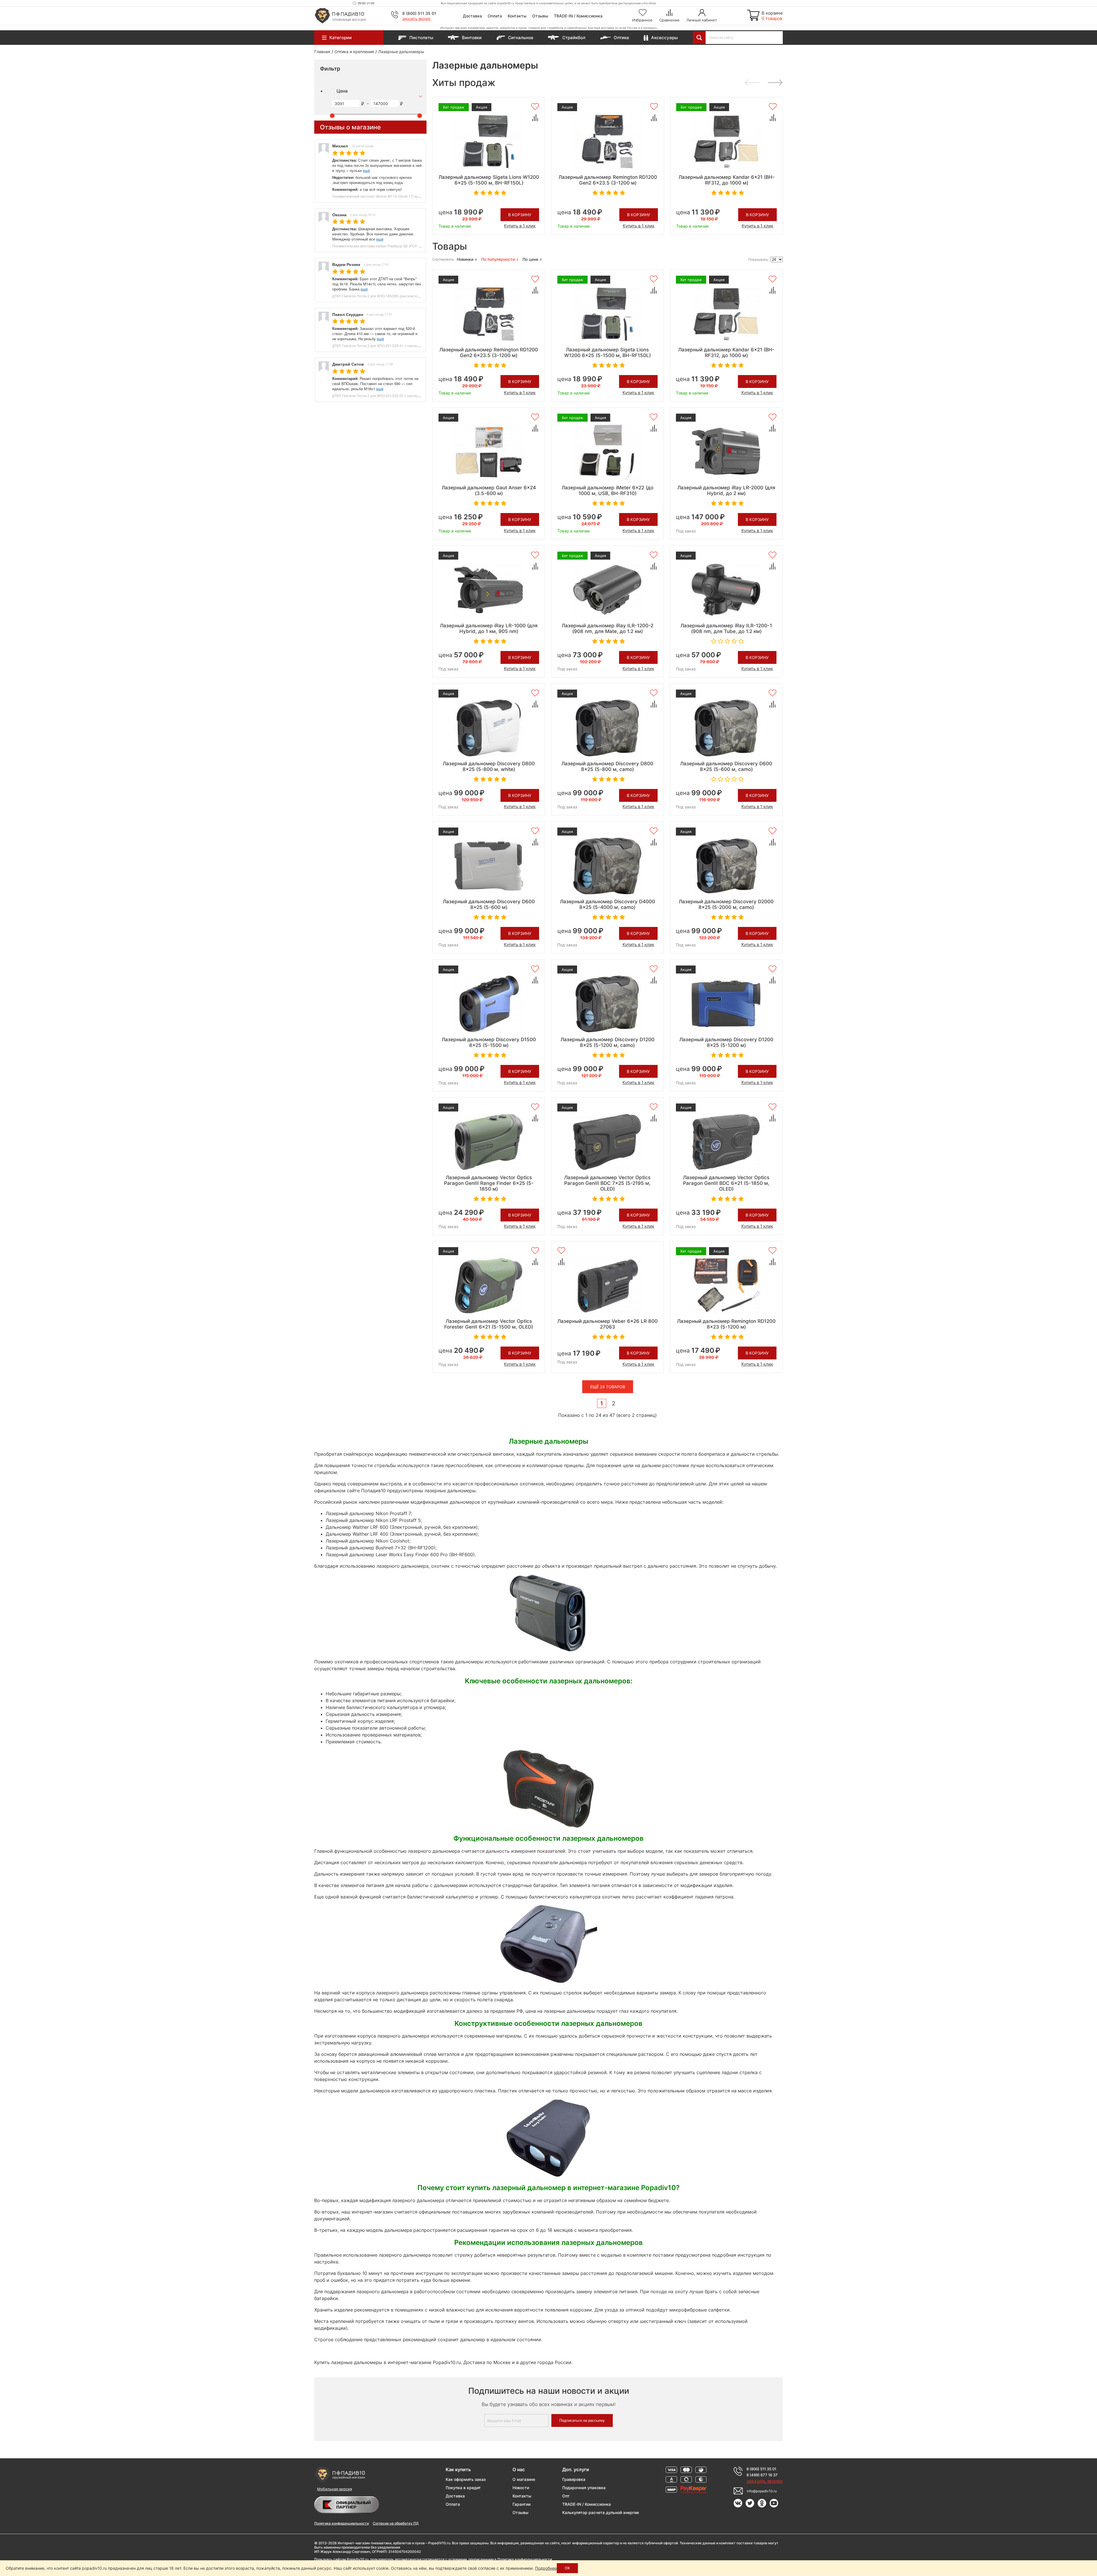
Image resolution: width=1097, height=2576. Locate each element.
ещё (366, 170)
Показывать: (759, 260)
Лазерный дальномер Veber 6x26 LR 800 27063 (607, 1324)
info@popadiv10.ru (762, 2491)
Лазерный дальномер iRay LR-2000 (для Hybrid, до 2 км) (726, 490)
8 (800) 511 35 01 (419, 13)
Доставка (472, 16)
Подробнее (546, 2568)
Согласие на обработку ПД (396, 2523)
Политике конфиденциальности (525, 2559)
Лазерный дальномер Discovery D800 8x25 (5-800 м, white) (489, 766)
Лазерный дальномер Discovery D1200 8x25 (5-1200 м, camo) (607, 1042)
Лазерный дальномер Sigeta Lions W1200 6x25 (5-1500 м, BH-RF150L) (489, 180)
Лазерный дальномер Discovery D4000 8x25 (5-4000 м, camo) (607, 904)
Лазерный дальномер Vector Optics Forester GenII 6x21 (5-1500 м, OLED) (489, 1324)
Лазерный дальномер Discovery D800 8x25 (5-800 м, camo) (607, 766)
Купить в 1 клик (520, 226)
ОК (567, 2568)
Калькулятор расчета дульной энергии (600, 2512)
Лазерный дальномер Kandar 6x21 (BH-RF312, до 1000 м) (727, 180)
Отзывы (540, 16)
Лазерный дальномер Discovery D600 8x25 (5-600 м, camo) (726, 766)
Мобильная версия (335, 2489)
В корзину (520, 215)
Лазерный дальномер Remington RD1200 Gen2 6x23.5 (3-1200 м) (608, 180)
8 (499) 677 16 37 (762, 2475)
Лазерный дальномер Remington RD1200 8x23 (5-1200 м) (726, 1324)
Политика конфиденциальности (342, 2523)
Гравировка (574, 2479)
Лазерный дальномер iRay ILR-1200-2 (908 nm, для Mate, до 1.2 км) (607, 628)
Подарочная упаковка (584, 2488)
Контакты (517, 16)
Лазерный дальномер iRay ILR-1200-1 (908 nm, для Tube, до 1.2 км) (726, 628)
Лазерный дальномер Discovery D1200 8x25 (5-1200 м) (726, 1042)
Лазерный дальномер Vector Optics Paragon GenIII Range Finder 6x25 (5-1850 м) (489, 1183)
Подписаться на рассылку (582, 2420)
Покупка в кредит (463, 2488)
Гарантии (522, 2504)
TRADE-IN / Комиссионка (578, 16)
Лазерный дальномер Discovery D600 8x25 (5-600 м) (489, 904)
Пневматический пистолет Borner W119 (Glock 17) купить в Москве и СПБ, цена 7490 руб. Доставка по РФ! (418, 196)
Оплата (495, 16)
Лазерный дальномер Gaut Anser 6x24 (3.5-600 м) (489, 490)
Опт (566, 2496)
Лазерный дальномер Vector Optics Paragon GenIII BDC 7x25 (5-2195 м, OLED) (607, 1183)
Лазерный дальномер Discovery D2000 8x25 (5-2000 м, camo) (726, 904)
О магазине (524, 2479)
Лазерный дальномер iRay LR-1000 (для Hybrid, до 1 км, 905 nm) (489, 628)
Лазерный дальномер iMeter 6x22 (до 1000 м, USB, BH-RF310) (607, 490)
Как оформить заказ (466, 2479)
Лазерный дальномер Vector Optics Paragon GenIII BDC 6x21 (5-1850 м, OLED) (726, 1183)
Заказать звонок (416, 19)
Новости (521, 2488)
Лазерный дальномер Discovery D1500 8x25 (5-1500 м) (489, 1042)
